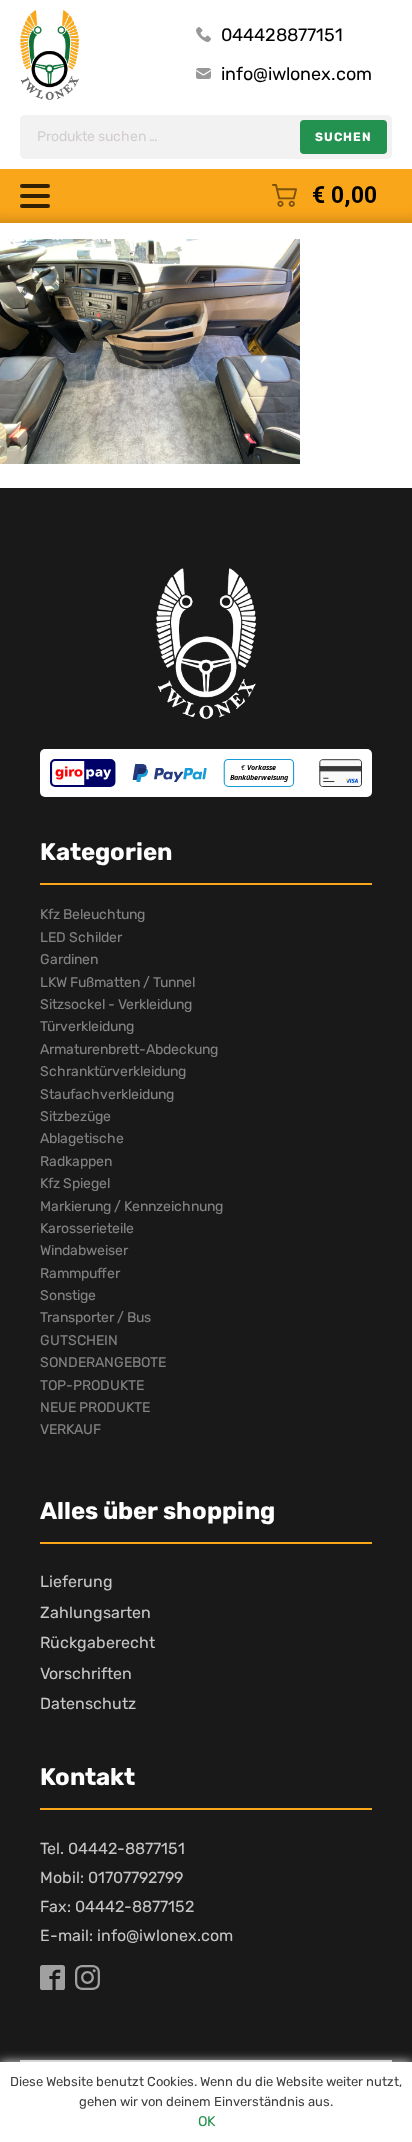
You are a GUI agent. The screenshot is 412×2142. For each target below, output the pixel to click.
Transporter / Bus (95, 1317)
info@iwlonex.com (296, 74)
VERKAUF (70, 1429)
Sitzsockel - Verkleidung (116, 1004)
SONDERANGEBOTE (103, 1362)
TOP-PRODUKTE (92, 1385)
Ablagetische (82, 1138)
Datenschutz (88, 1703)
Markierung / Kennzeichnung (131, 1206)
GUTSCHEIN (79, 1340)
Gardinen (69, 959)
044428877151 (282, 35)
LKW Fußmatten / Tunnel (117, 982)
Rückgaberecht (97, 1642)
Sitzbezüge (75, 1116)
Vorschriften (86, 1673)
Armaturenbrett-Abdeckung (129, 1049)
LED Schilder (81, 937)
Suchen (343, 137)
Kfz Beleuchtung (92, 914)
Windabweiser (84, 1250)
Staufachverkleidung (107, 1094)
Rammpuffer (80, 1273)
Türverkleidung (87, 1026)
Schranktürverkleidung (113, 1071)
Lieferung (76, 1581)
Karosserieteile (87, 1228)
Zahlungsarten (95, 1612)
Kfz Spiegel (75, 1183)
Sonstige (68, 1295)
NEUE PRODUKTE (95, 1407)
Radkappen (76, 1161)
